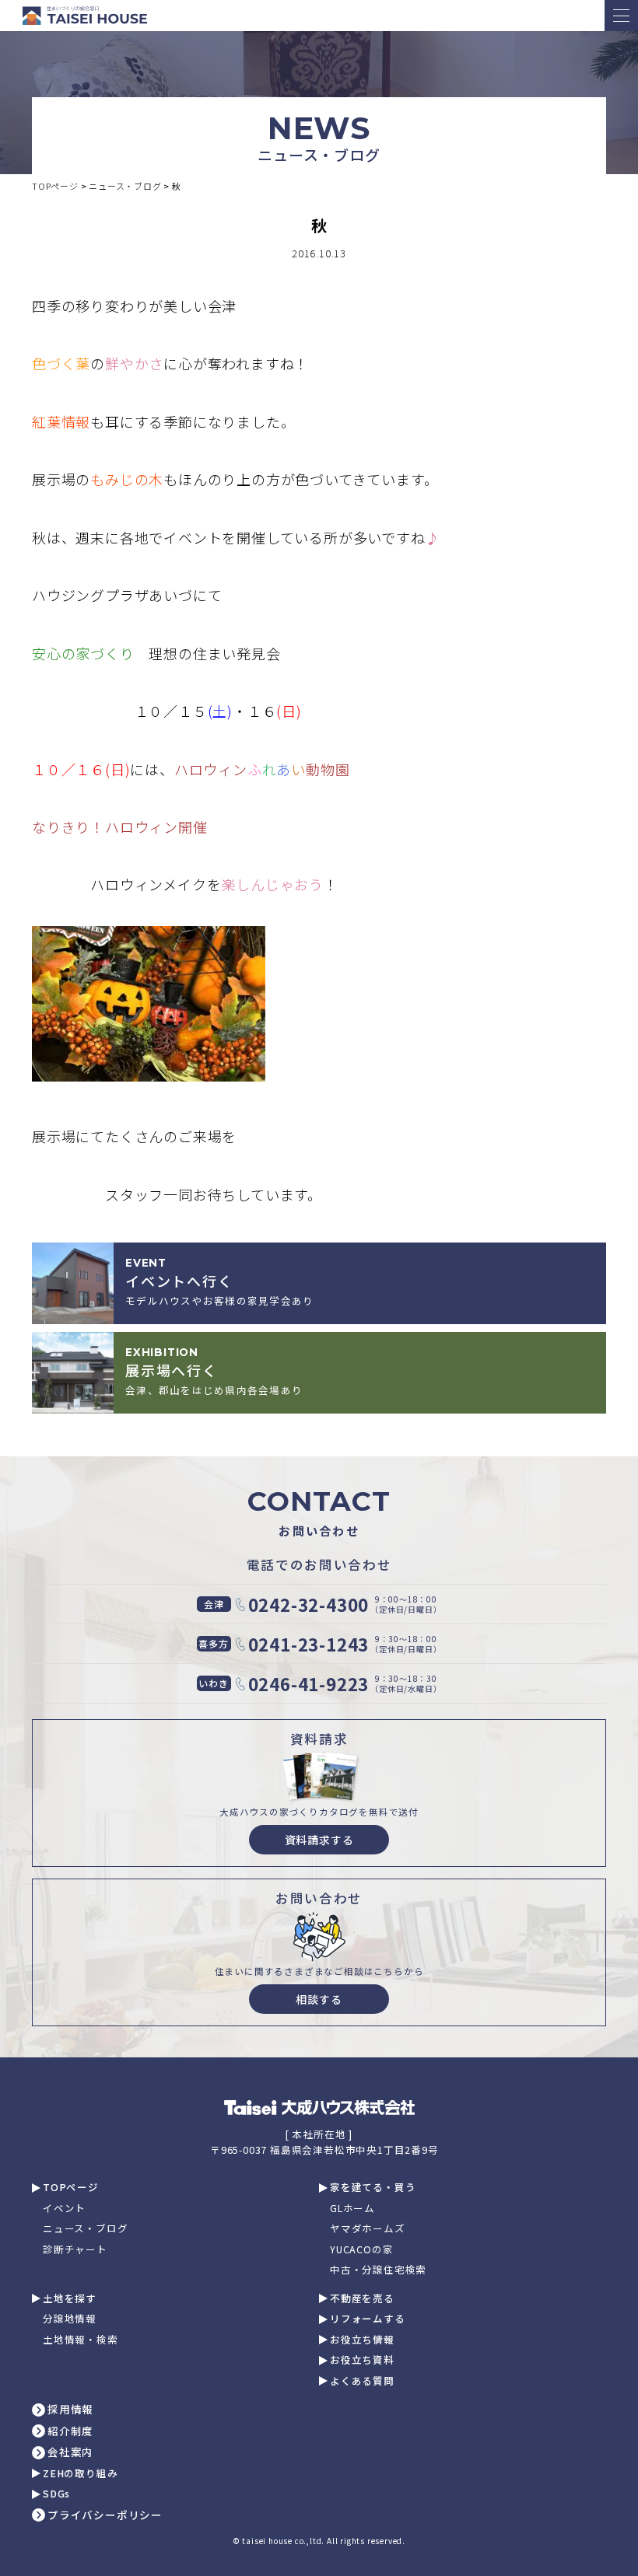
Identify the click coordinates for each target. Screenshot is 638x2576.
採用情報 (70, 2410)
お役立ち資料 (362, 2360)
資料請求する (319, 1840)
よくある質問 (362, 2381)
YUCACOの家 (361, 2250)
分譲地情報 (70, 2319)
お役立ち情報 (362, 2340)
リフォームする (368, 2319)
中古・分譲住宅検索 (378, 2270)
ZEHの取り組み (80, 2474)
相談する (319, 1999)
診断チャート (75, 2250)
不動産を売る (362, 2299)
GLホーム (352, 2209)
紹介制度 (70, 2431)
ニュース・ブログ (85, 2229)
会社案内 (70, 2452)
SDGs (56, 2494)
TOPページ (71, 2188)
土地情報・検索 (81, 2340)
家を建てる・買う (373, 2188)
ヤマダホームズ (368, 2229)
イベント (64, 2209)
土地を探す (70, 2299)
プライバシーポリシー (105, 2515)
